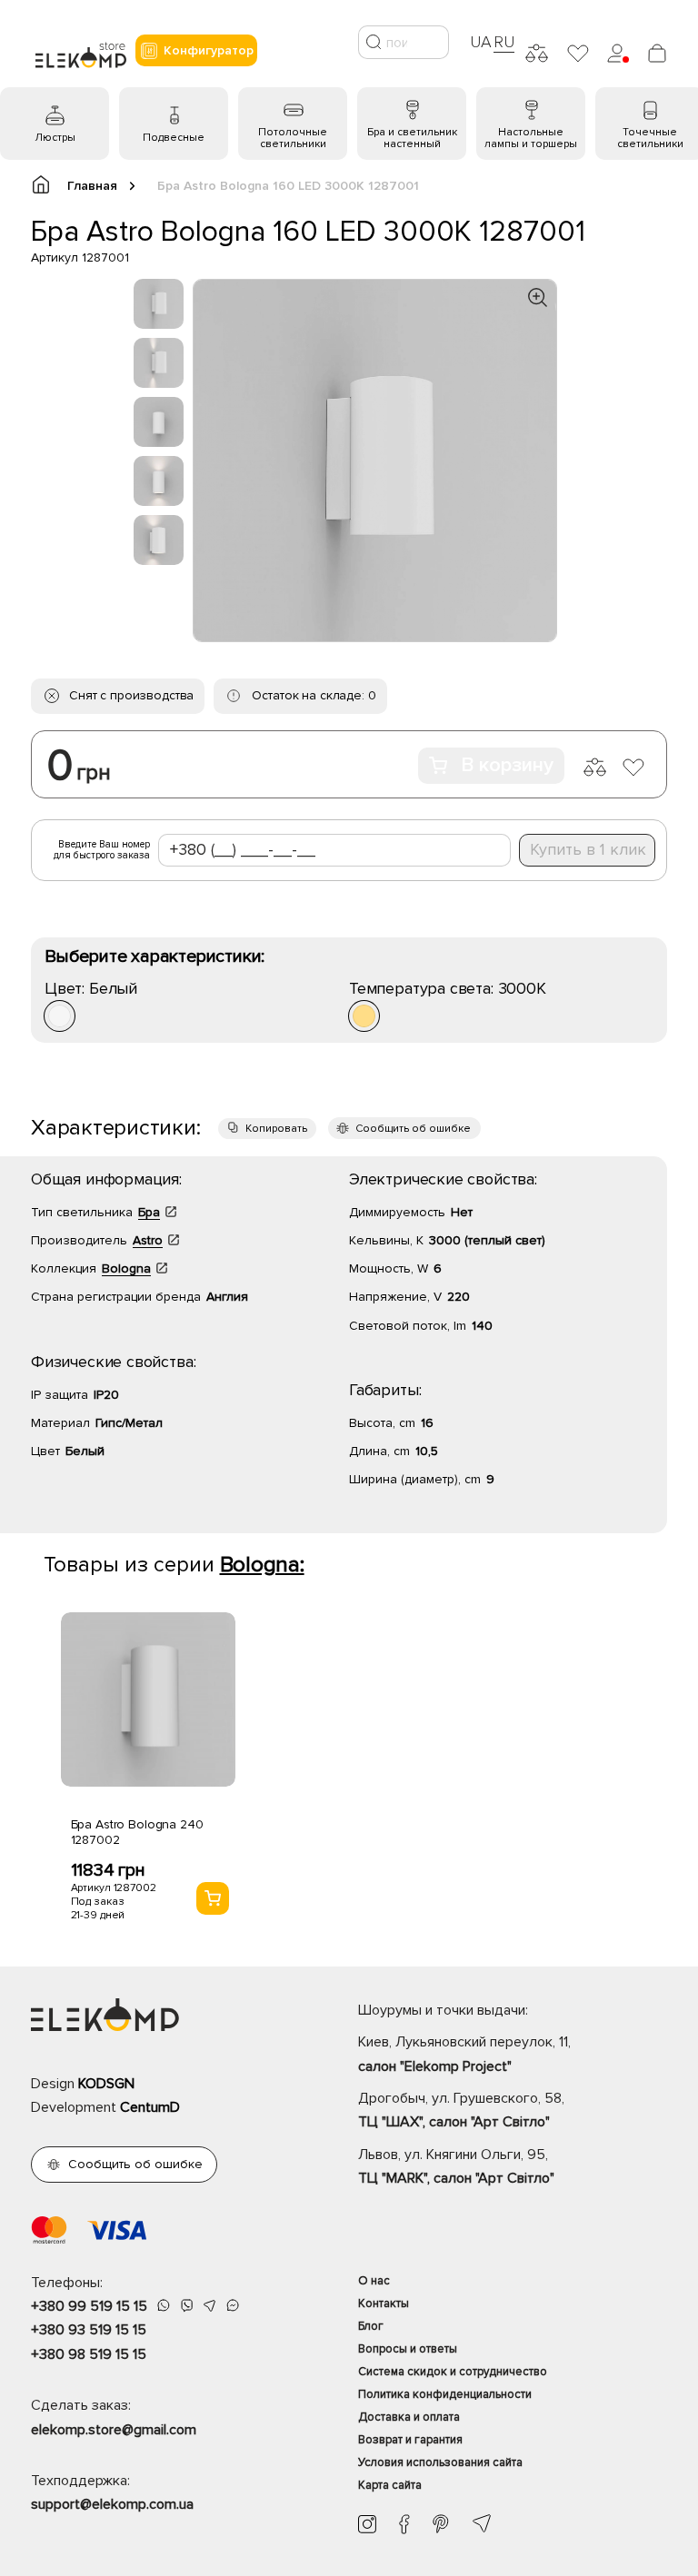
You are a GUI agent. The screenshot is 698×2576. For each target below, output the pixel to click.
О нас (374, 2281)
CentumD (150, 2107)
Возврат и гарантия (410, 2440)
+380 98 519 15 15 (89, 2354)
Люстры (55, 138)
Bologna (126, 1268)
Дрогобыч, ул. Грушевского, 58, (461, 2110)
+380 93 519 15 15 (89, 2330)
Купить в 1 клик (588, 849)
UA (481, 42)
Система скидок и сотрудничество (453, 2372)
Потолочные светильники (293, 138)
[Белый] (60, 1016)
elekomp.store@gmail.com (114, 2430)
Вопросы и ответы (408, 2349)
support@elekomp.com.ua (112, 2504)
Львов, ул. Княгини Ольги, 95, (456, 2166)
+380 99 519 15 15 (89, 2306)
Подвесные (174, 138)
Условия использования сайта (440, 2462)
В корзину (507, 765)
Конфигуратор (209, 50)
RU (504, 42)
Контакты (384, 2304)
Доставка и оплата (409, 2417)
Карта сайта (390, 2485)
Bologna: (262, 1565)
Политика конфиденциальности (445, 2394)
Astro (148, 1240)
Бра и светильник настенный (412, 138)
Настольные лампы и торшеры (531, 138)
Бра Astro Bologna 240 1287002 (137, 1832)
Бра (149, 1212)
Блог (371, 2326)
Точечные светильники (650, 138)
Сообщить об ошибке (413, 1129)
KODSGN (106, 2084)
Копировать (276, 1129)
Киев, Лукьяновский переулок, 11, (464, 2054)
